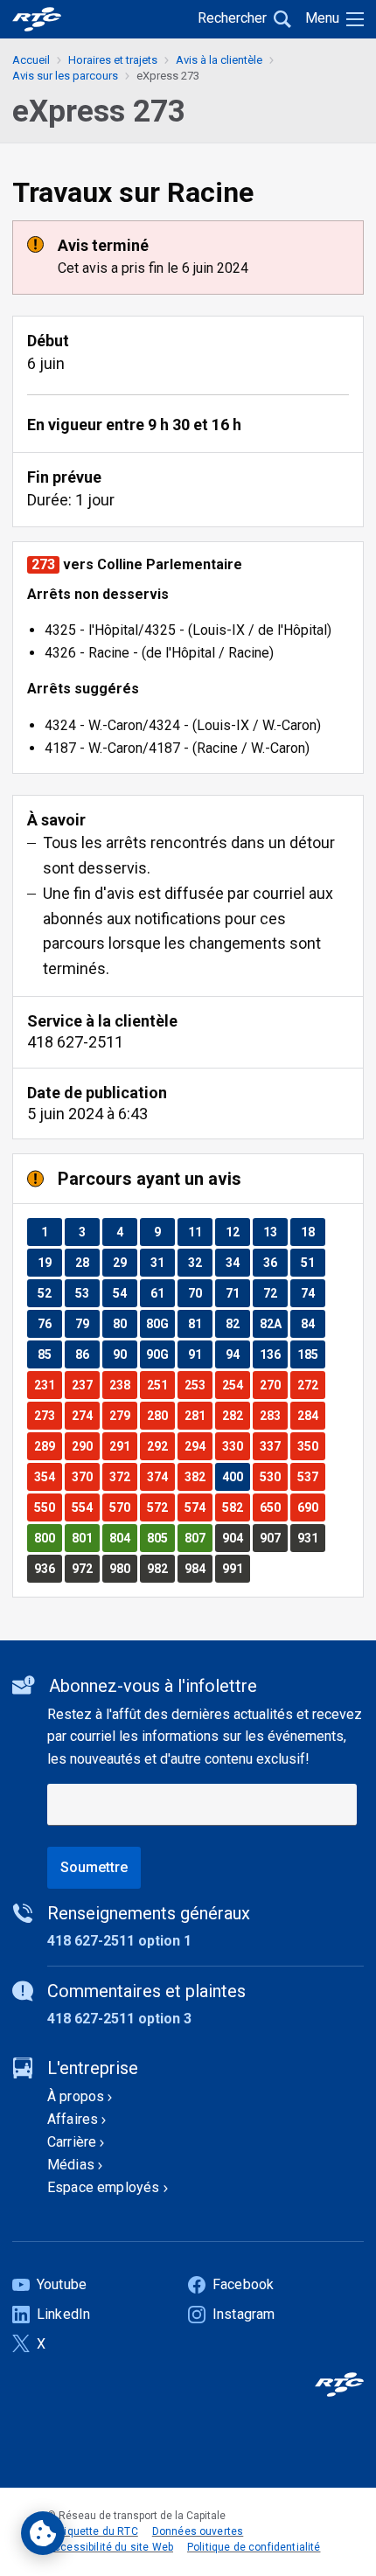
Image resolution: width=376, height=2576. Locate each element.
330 (236, 1446)
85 (49, 1354)
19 (49, 1262)
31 (162, 1262)
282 (236, 1415)
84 (313, 1323)
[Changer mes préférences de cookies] (43, 2533)
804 (123, 1538)
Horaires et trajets (113, 60)
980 (123, 1568)
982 (160, 1568)
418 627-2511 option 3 (119, 2019)
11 (200, 1232)
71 (237, 1293)
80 (125, 1323)
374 (160, 1476)
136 (273, 1354)
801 (85, 1538)
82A (273, 1323)
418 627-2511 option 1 (119, 1941)
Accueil (31, 60)
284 (311, 1415)
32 (200, 1262)
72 (275, 1293)
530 (273, 1476)
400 (236, 1476)
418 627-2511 (75, 1042)
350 (311, 1446)
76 (49, 1323)
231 (48, 1385)
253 (198, 1385)
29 (125, 1262)
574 (198, 1507)
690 (311, 1507)
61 (162, 1293)
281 (198, 1415)
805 (160, 1538)
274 (85, 1415)
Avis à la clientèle (219, 60)
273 (48, 1415)
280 (160, 1415)
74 (313, 1293)
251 (160, 1385)
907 (273, 1538)
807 (198, 1538)
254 (236, 1385)
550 (48, 1507)
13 (275, 1232)
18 (313, 1232)
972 (85, 1568)
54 (125, 1293)
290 (85, 1446)
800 (48, 1538)
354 (48, 1476)
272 (311, 1385)
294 (198, 1446)
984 (198, 1568)
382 (198, 1476)
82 (237, 1323)
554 (85, 1507)
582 (236, 1507)
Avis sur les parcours (65, 76)
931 (311, 1538)
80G (160, 1323)
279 (123, 1415)
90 (125, 1354)
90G (160, 1354)
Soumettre (94, 1867)
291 (123, 1446)
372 (123, 1476)
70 (200, 1293)
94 (237, 1354)
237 (85, 1385)
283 (273, 1415)
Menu (322, 18)
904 (236, 1538)
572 (160, 1507)
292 (160, 1446)
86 (87, 1354)
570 (123, 1507)
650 (273, 1507)
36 (275, 1262)
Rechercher (232, 18)
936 (48, 1568)
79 (87, 1323)
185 (311, 1354)
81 (200, 1323)
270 (273, 1385)
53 (87, 1293)
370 (85, 1476)
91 (200, 1354)
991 (236, 1568)
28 (87, 1262)
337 (273, 1446)
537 (311, 1476)
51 (313, 1262)
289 (48, 1446)
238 (123, 1385)
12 (237, 1232)
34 (237, 1262)
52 (49, 1293)
